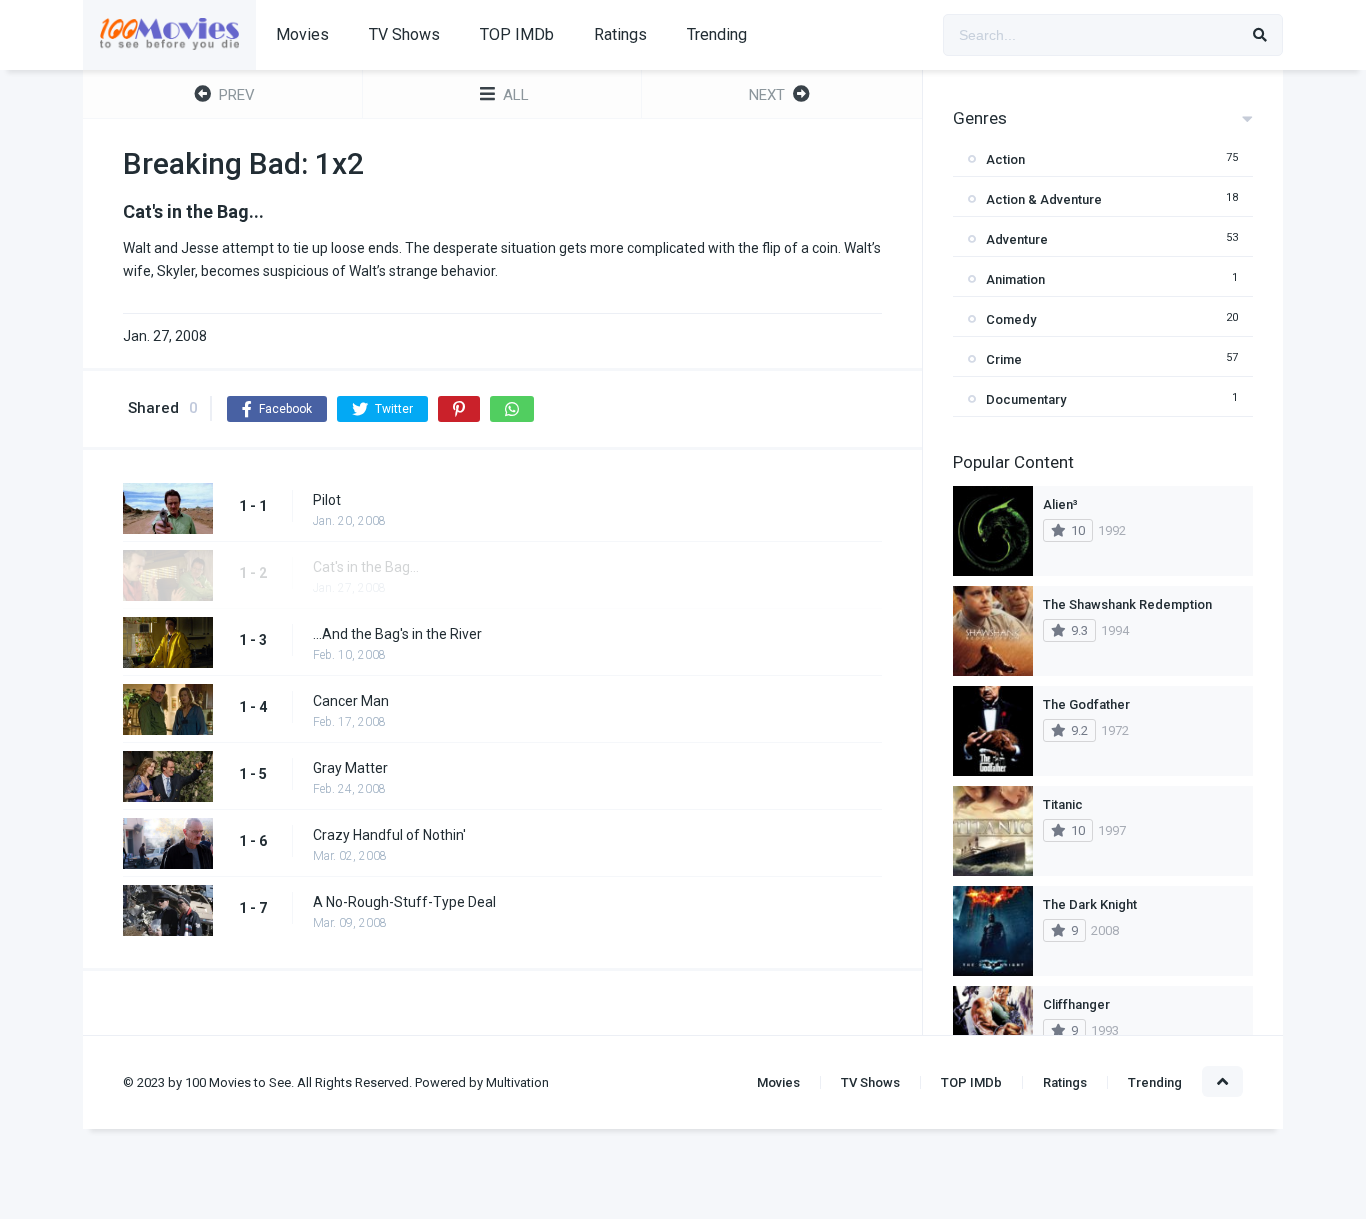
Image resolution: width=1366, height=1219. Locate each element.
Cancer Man (351, 701)
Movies (302, 34)
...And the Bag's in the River (397, 634)
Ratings (620, 34)
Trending (717, 34)
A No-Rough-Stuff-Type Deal (404, 902)
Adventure (1017, 239)
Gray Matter (350, 768)
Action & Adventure (1044, 199)
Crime (1004, 359)
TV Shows (404, 34)
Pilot (327, 500)
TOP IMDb (517, 34)
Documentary (1026, 399)
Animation (1015, 279)
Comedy (1011, 319)
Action (1005, 159)
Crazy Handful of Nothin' (389, 835)
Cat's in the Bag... (366, 567)
